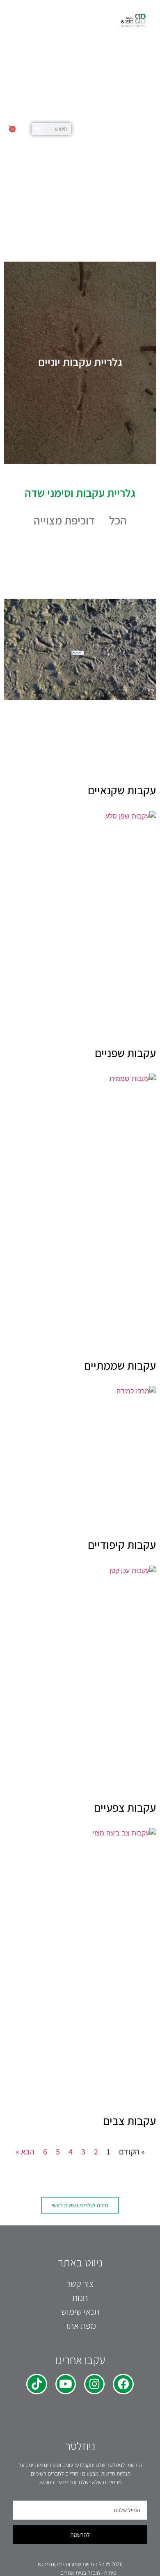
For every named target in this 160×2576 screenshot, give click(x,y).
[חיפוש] (38, 129)
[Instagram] (94, 2384)
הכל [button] (118, 520)
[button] (93, 129)
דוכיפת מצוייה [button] (64, 520)
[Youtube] (66, 2384)
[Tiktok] (37, 2384)
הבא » (25, 2152)
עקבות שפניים (125, 1053)
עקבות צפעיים (125, 1807)
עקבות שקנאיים (122, 790)
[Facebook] (123, 2384)
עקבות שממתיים (120, 1365)
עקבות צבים (129, 2121)
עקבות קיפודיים (122, 1544)
